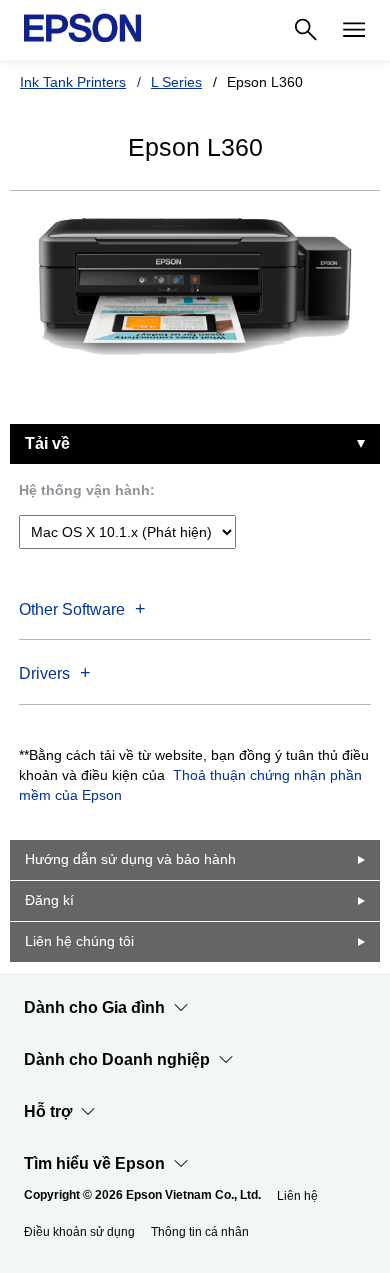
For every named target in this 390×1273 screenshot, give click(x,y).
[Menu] (354, 30)
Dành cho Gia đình (94, 1007)
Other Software (72, 609)
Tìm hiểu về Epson (94, 1163)
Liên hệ (297, 1196)
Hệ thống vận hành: (87, 490)
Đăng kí (49, 900)
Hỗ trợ (48, 1111)
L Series (176, 82)
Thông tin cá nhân (200, 1232)
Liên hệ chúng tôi (79, 941)
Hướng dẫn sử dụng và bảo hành (130, 859)
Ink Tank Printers (73, 82)
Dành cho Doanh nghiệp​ (117, 1059)
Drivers (44, 673)
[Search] (306, 30)
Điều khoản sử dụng (79, 1232)
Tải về (47, 443)
